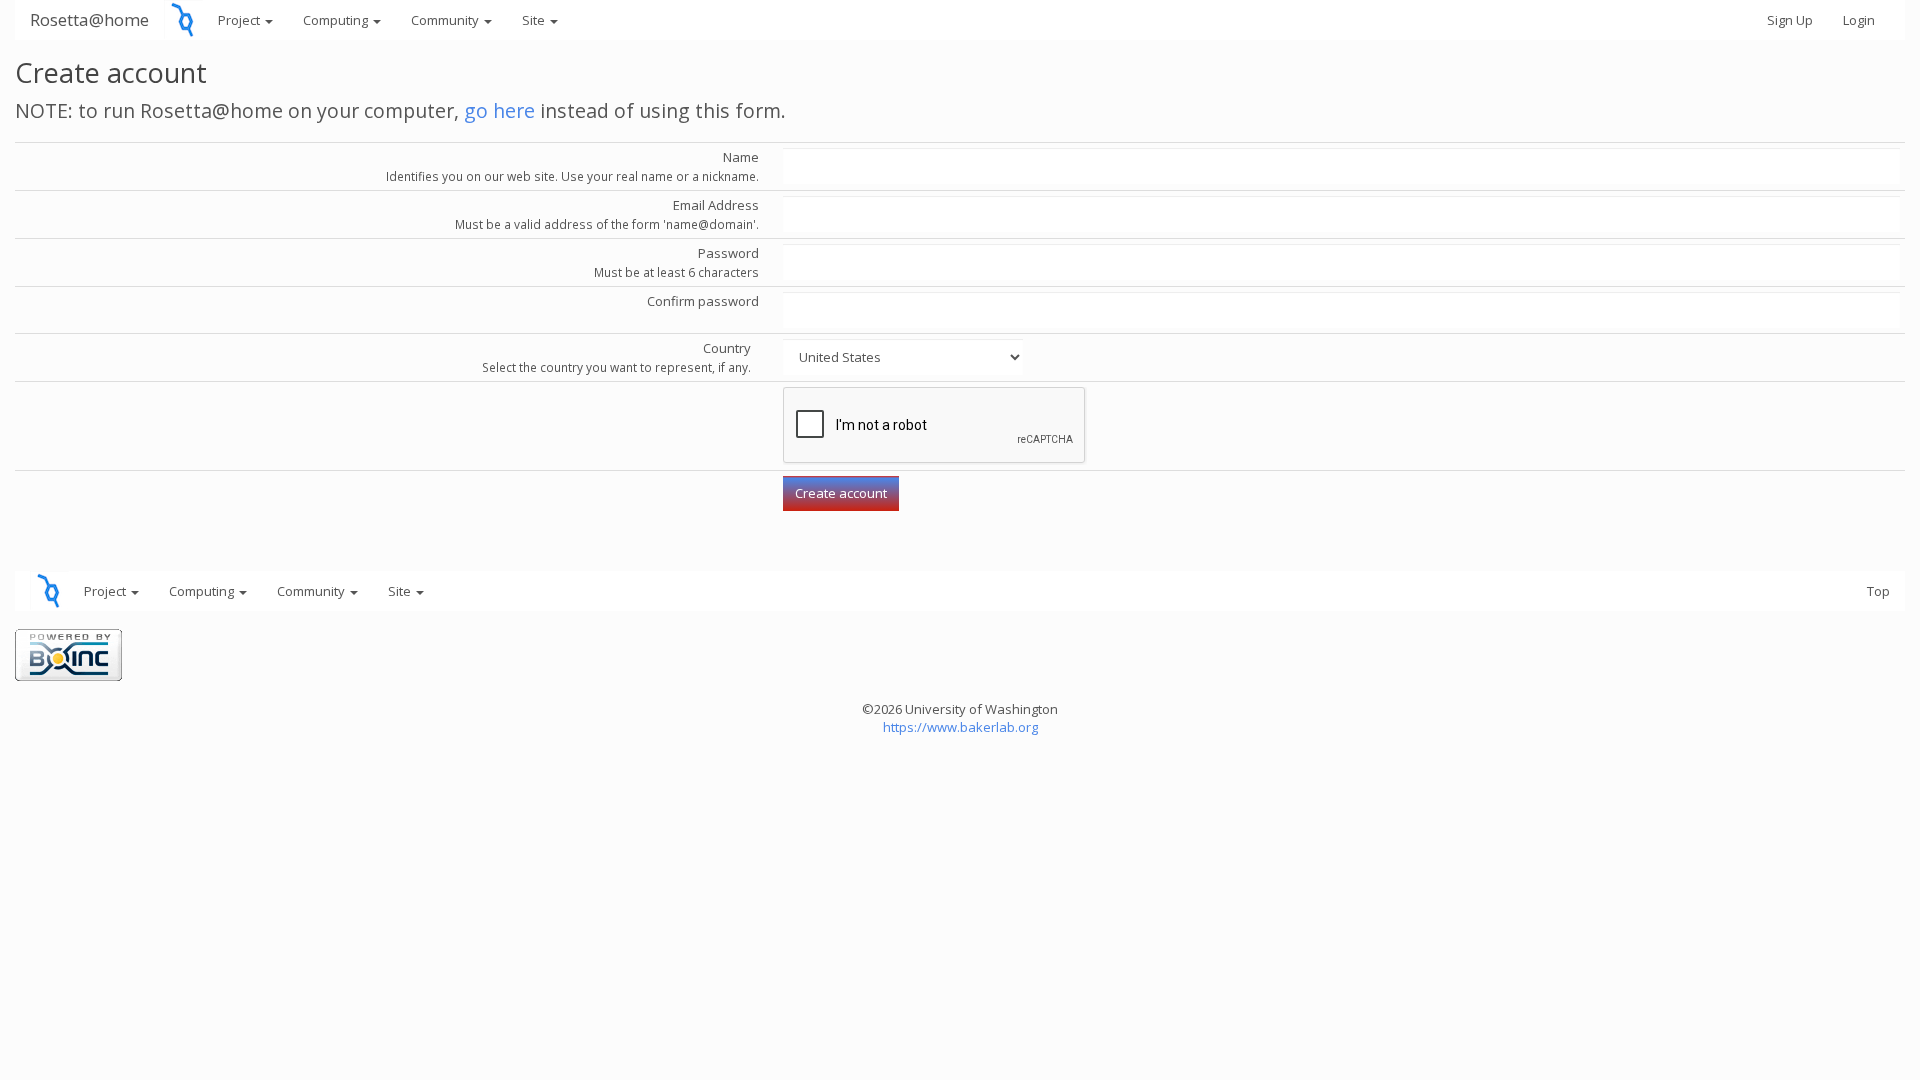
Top (1878, 591)
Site (535, 20)
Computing (337, 20)
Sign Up (1790, 20)
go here (499, 110)
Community (446, 20)
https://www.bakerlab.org (960, 727)
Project (240, 20)
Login (1859, 20)
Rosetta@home (89, 19)
